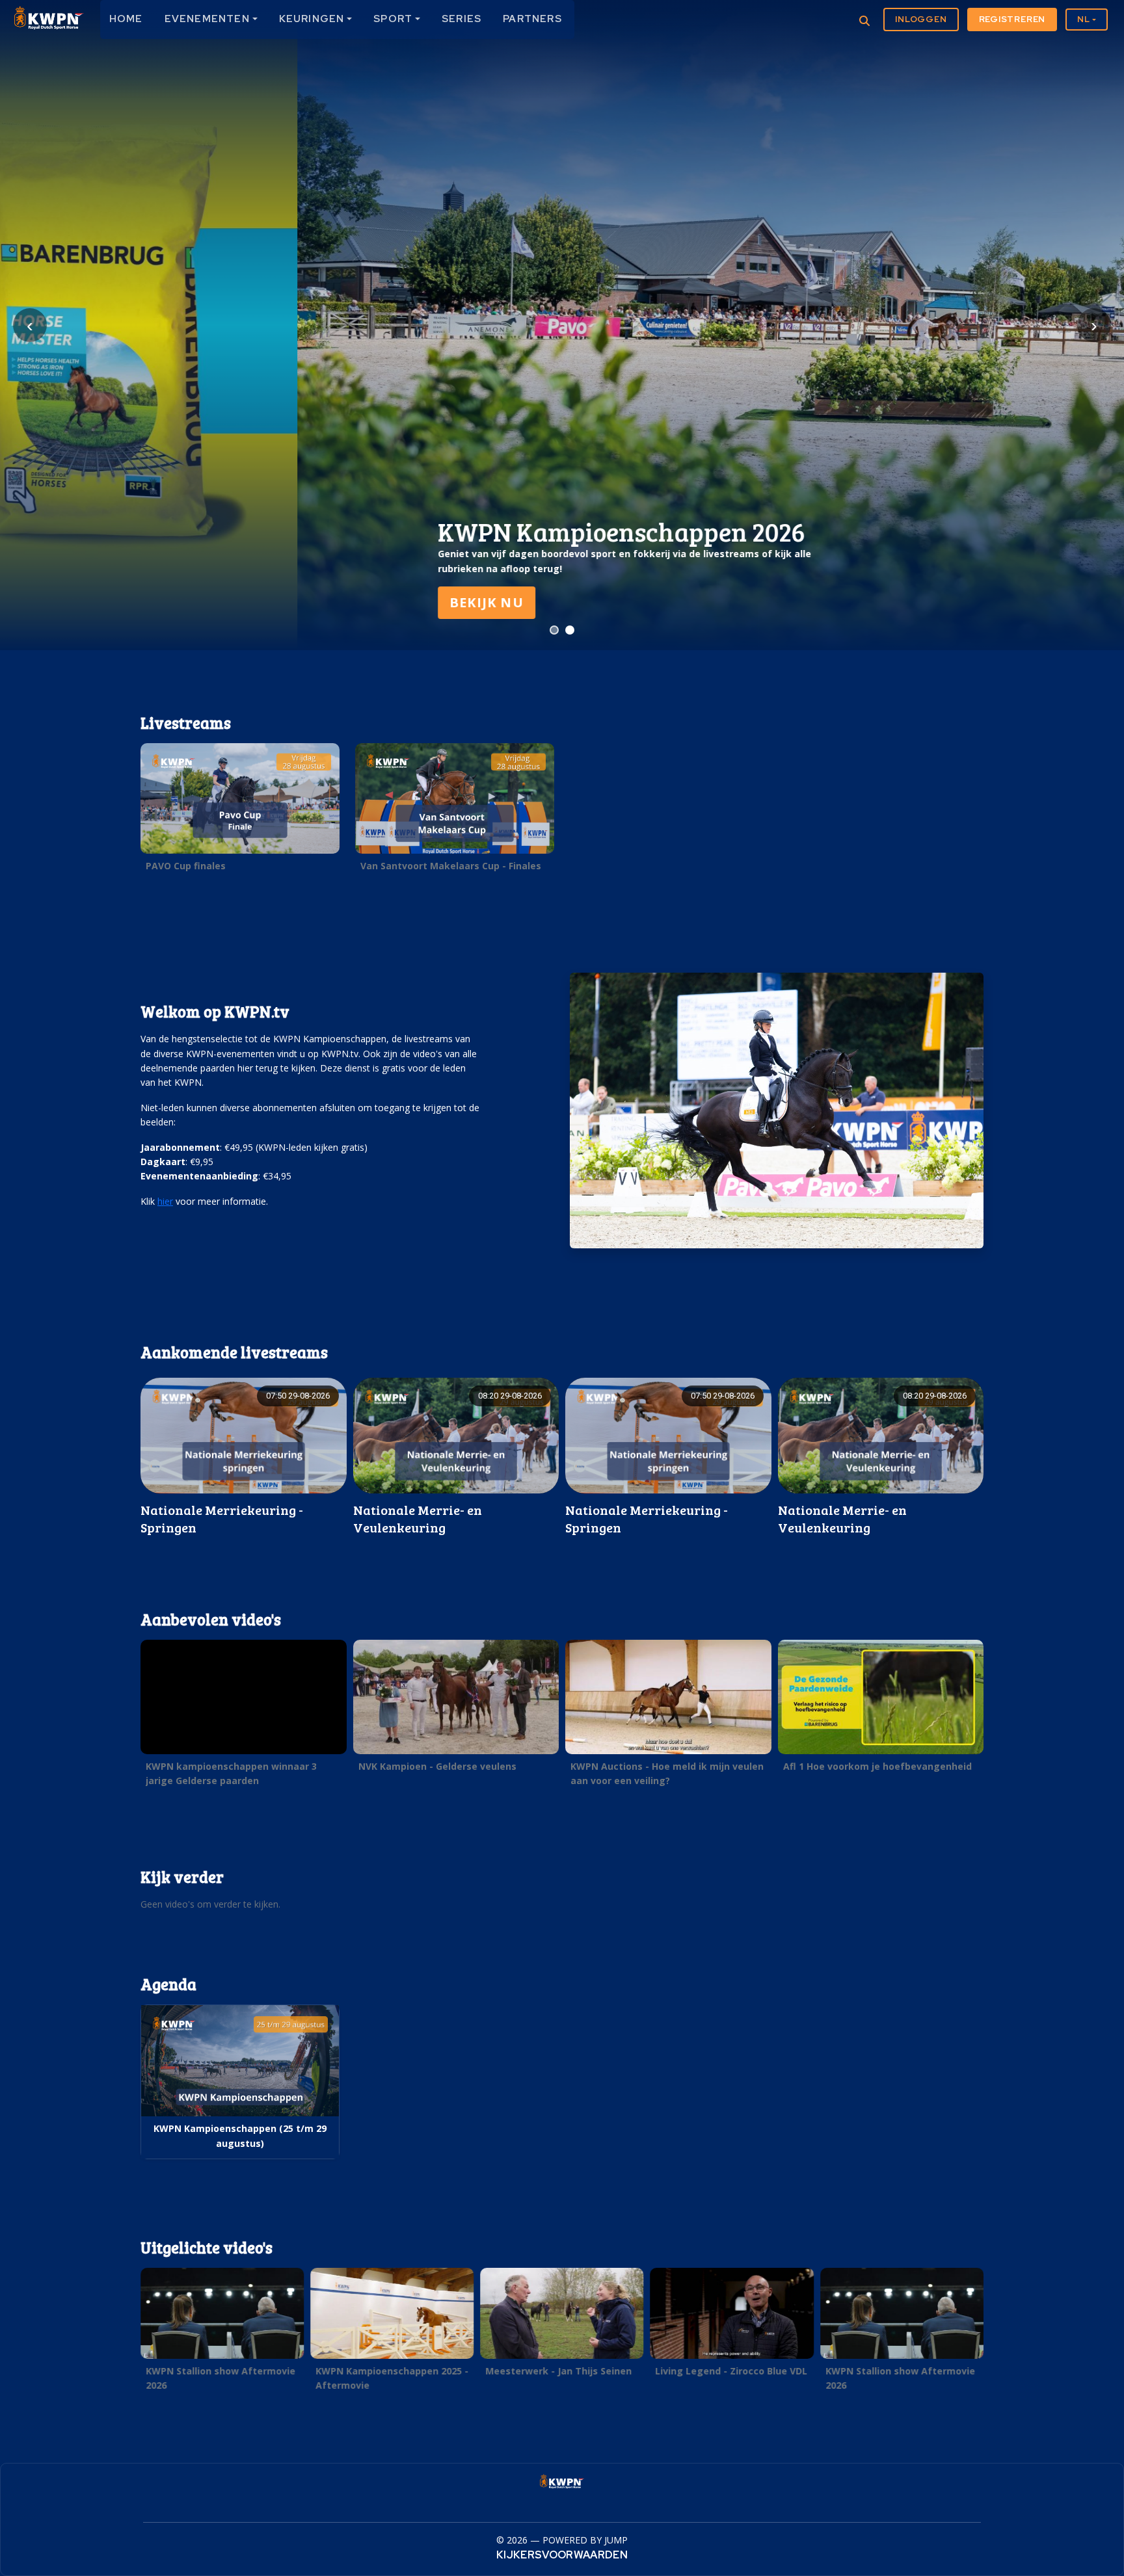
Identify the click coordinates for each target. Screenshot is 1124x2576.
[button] (240, 811)
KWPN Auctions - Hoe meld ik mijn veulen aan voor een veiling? (667, 1773)
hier (165, 1201)
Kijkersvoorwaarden (562, 2555)
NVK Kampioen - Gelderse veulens (437, 1766)
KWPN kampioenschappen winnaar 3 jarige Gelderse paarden (231, 1773)
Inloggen (921, 19)
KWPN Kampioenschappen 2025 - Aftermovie (392, 2378)
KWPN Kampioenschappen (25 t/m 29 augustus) (240, 2136)
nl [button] (1084, 19)
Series (462, 19)
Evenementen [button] (207, 19)
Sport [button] (393, 19)
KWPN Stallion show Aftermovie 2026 (221, 2378)
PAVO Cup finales (186, 866)
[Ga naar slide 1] (554, 630)
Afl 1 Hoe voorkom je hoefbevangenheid (877, 1766)
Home (126, 19)
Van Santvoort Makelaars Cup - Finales (451, 866)
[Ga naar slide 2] (570, 630)
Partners (532, 19)
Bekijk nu (189, 602)
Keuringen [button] (312, 19)
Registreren (1012, 19)
